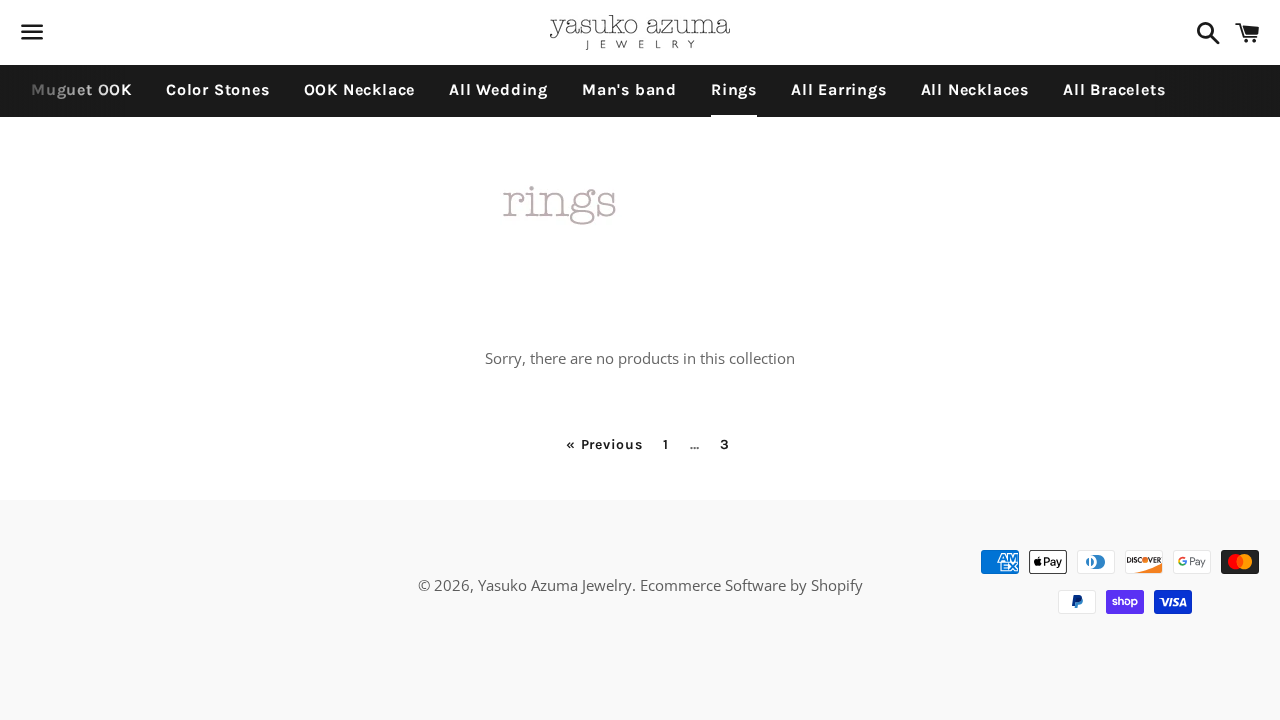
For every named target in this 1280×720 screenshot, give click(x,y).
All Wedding (498, 89)
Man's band (629, 89)
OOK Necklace (360, 89)
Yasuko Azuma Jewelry (555, 585)
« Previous (604, 445)
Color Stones (218, 89)
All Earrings (839, 89)
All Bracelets (1114, 89)
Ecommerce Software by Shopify (751, 585)
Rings (734, 89)
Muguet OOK (81, 89)
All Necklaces (975, 89)
